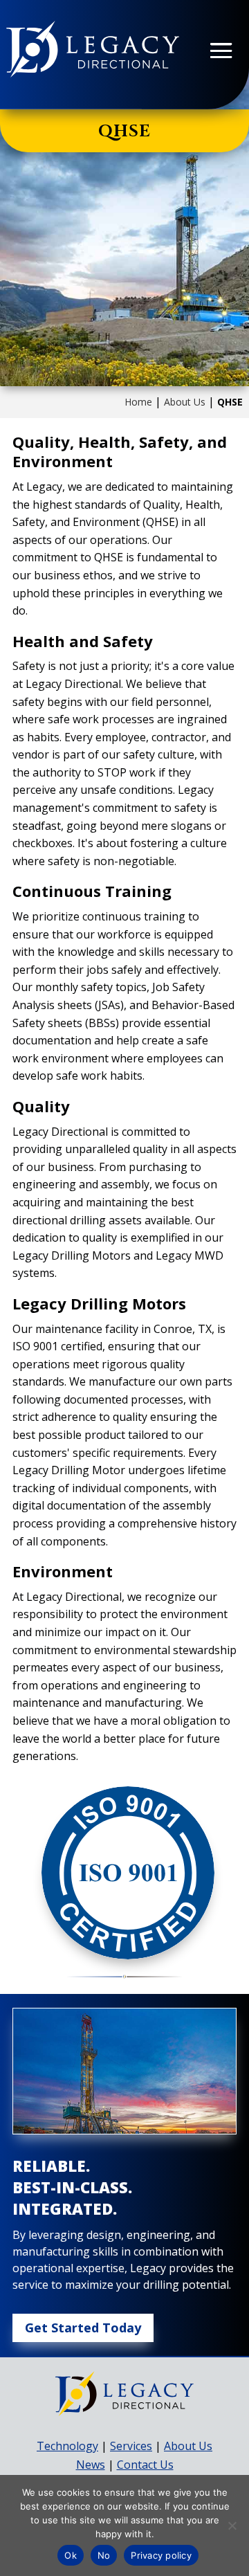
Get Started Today (83, 2328)
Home (138, 402)
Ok (71, 2555)
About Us (185, 402)
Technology (67, 2446)
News (91, 2465)
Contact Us (145, 2465)
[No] (232, 2525)
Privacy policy (161, 2555)
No (104, 2555)
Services (131, 2446)
